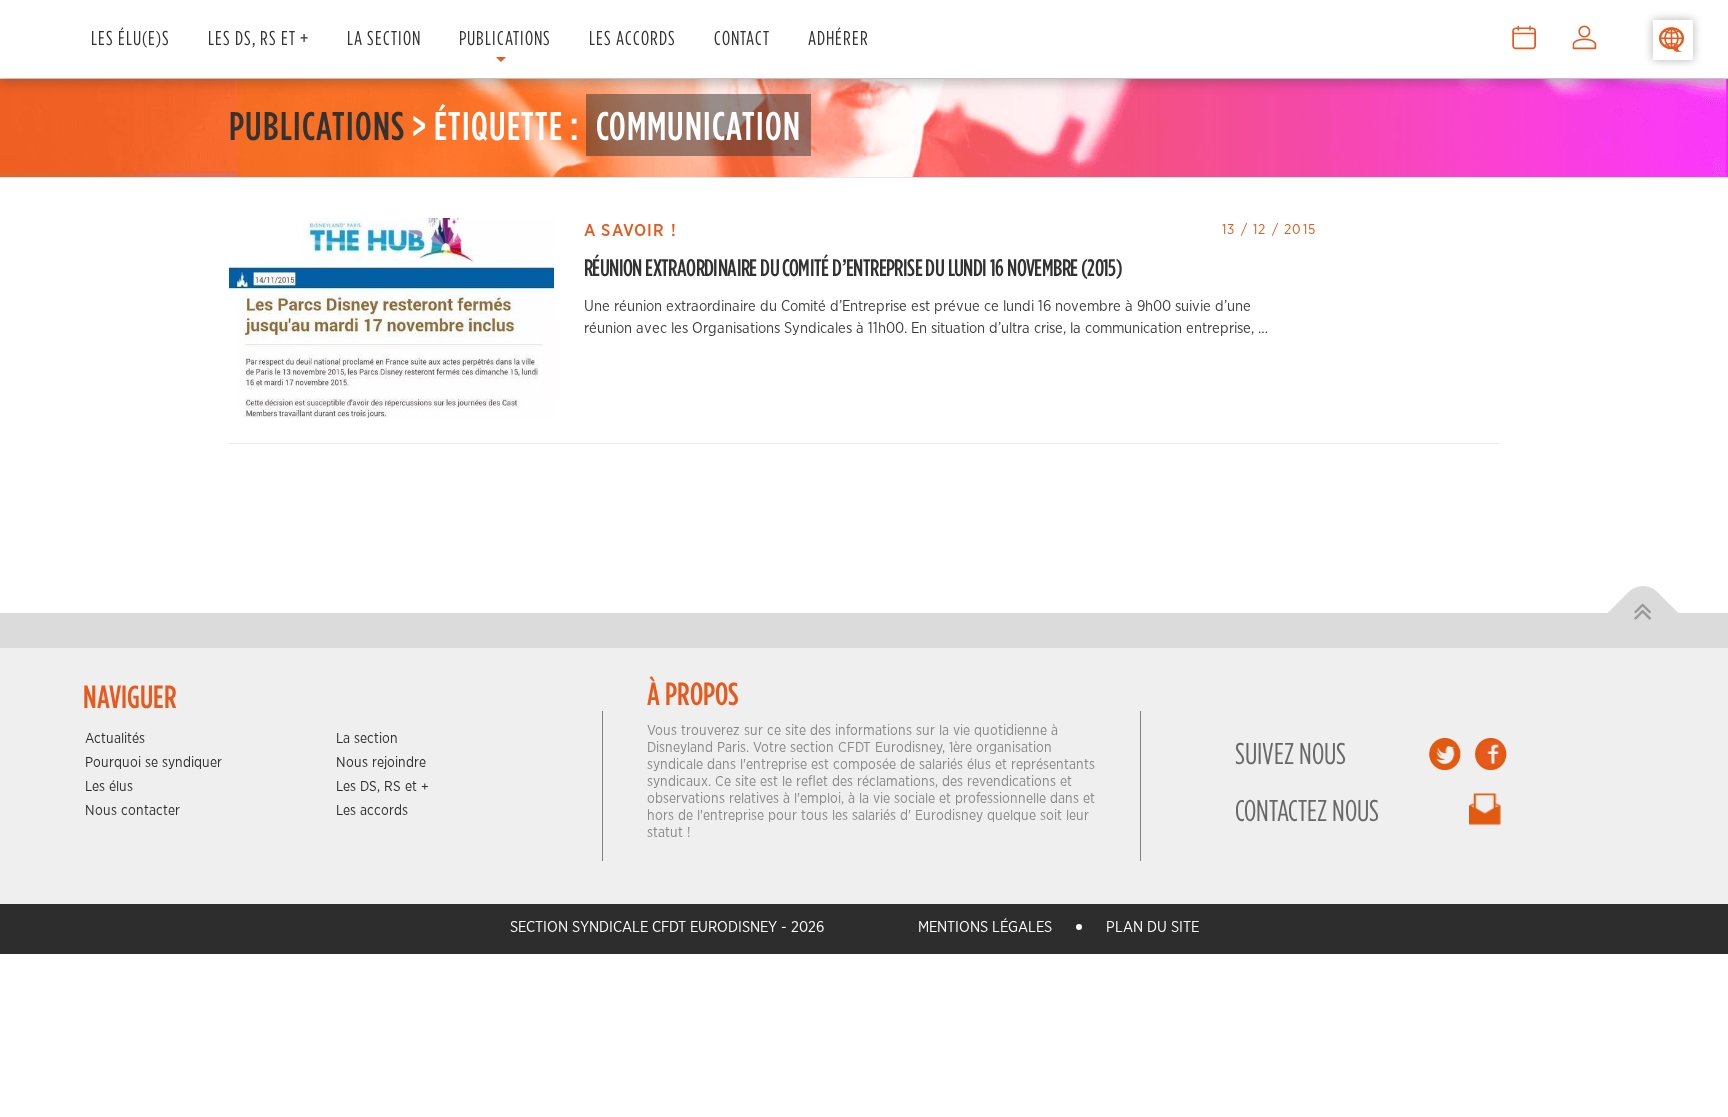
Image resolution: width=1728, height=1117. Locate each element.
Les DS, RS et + (258, 37)
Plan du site (1152, 927)
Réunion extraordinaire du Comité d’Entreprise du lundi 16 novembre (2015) (853, 267)
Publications (505, 37)
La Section (384, 37)
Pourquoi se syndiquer (153, 763)
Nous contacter (132, 811)
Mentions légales (985, 927)
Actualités (115, 739)
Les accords (372, 811)
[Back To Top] (1643, 613)
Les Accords (632, 37)
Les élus (109, 787)
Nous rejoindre (381, 763)
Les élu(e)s (130, 37)
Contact (742, 37)
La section (367, 739)
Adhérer (838, 37)
